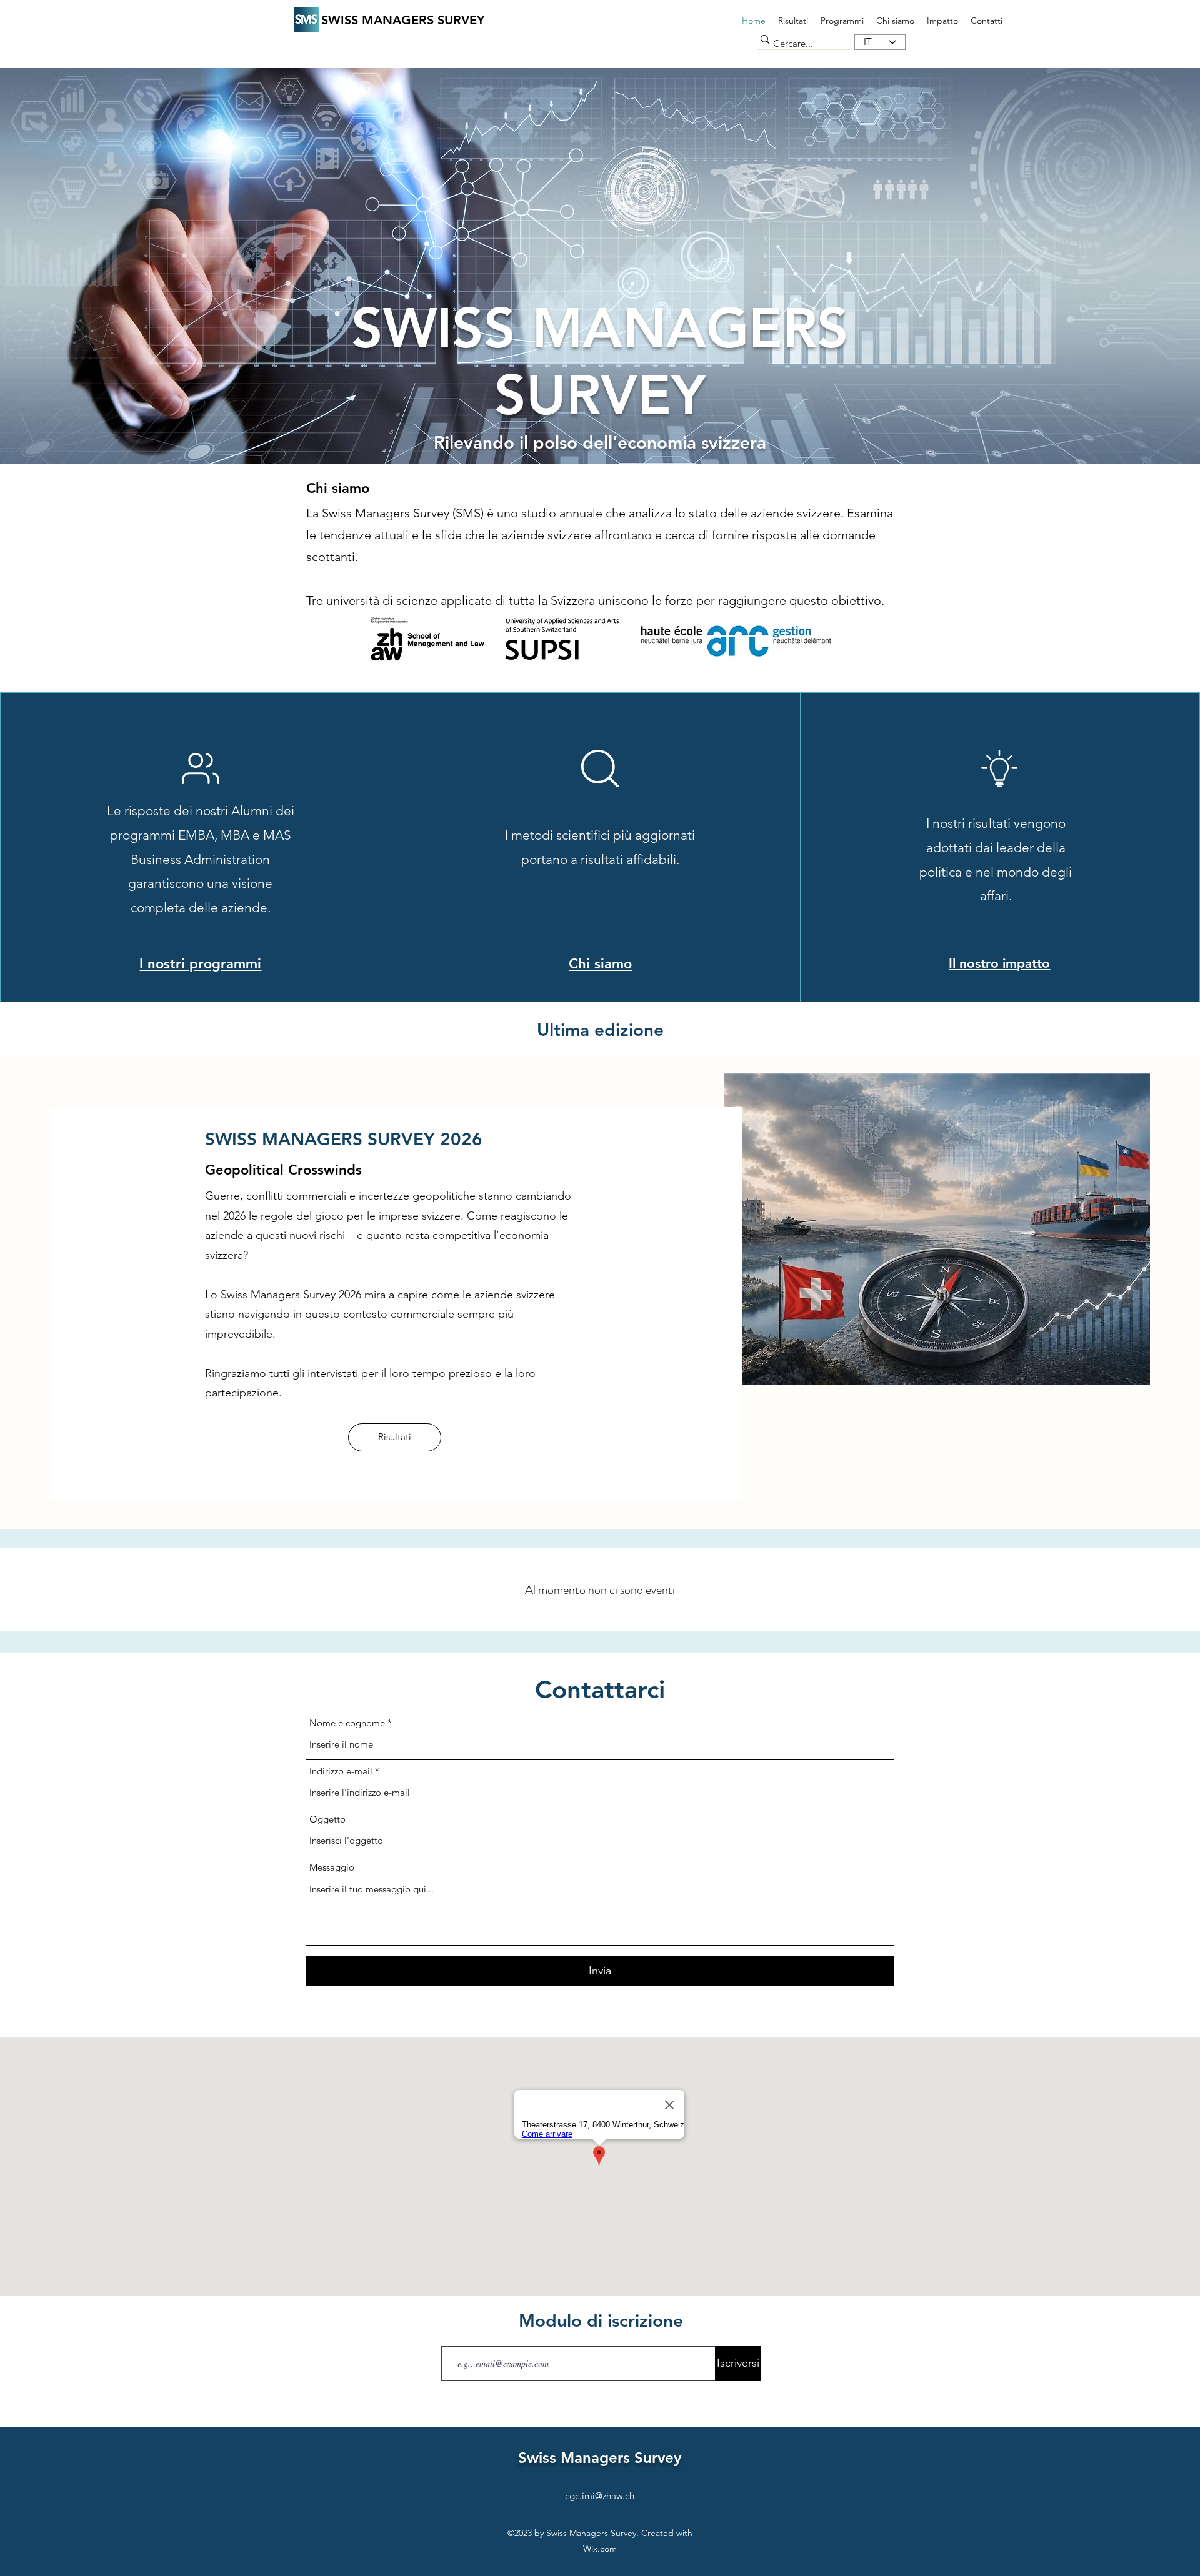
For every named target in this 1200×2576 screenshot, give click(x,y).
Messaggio (332, 1867)
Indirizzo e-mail (341, 1771)
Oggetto (327, 1819)
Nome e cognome (347, 1723)
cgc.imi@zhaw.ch (600, 2496)
